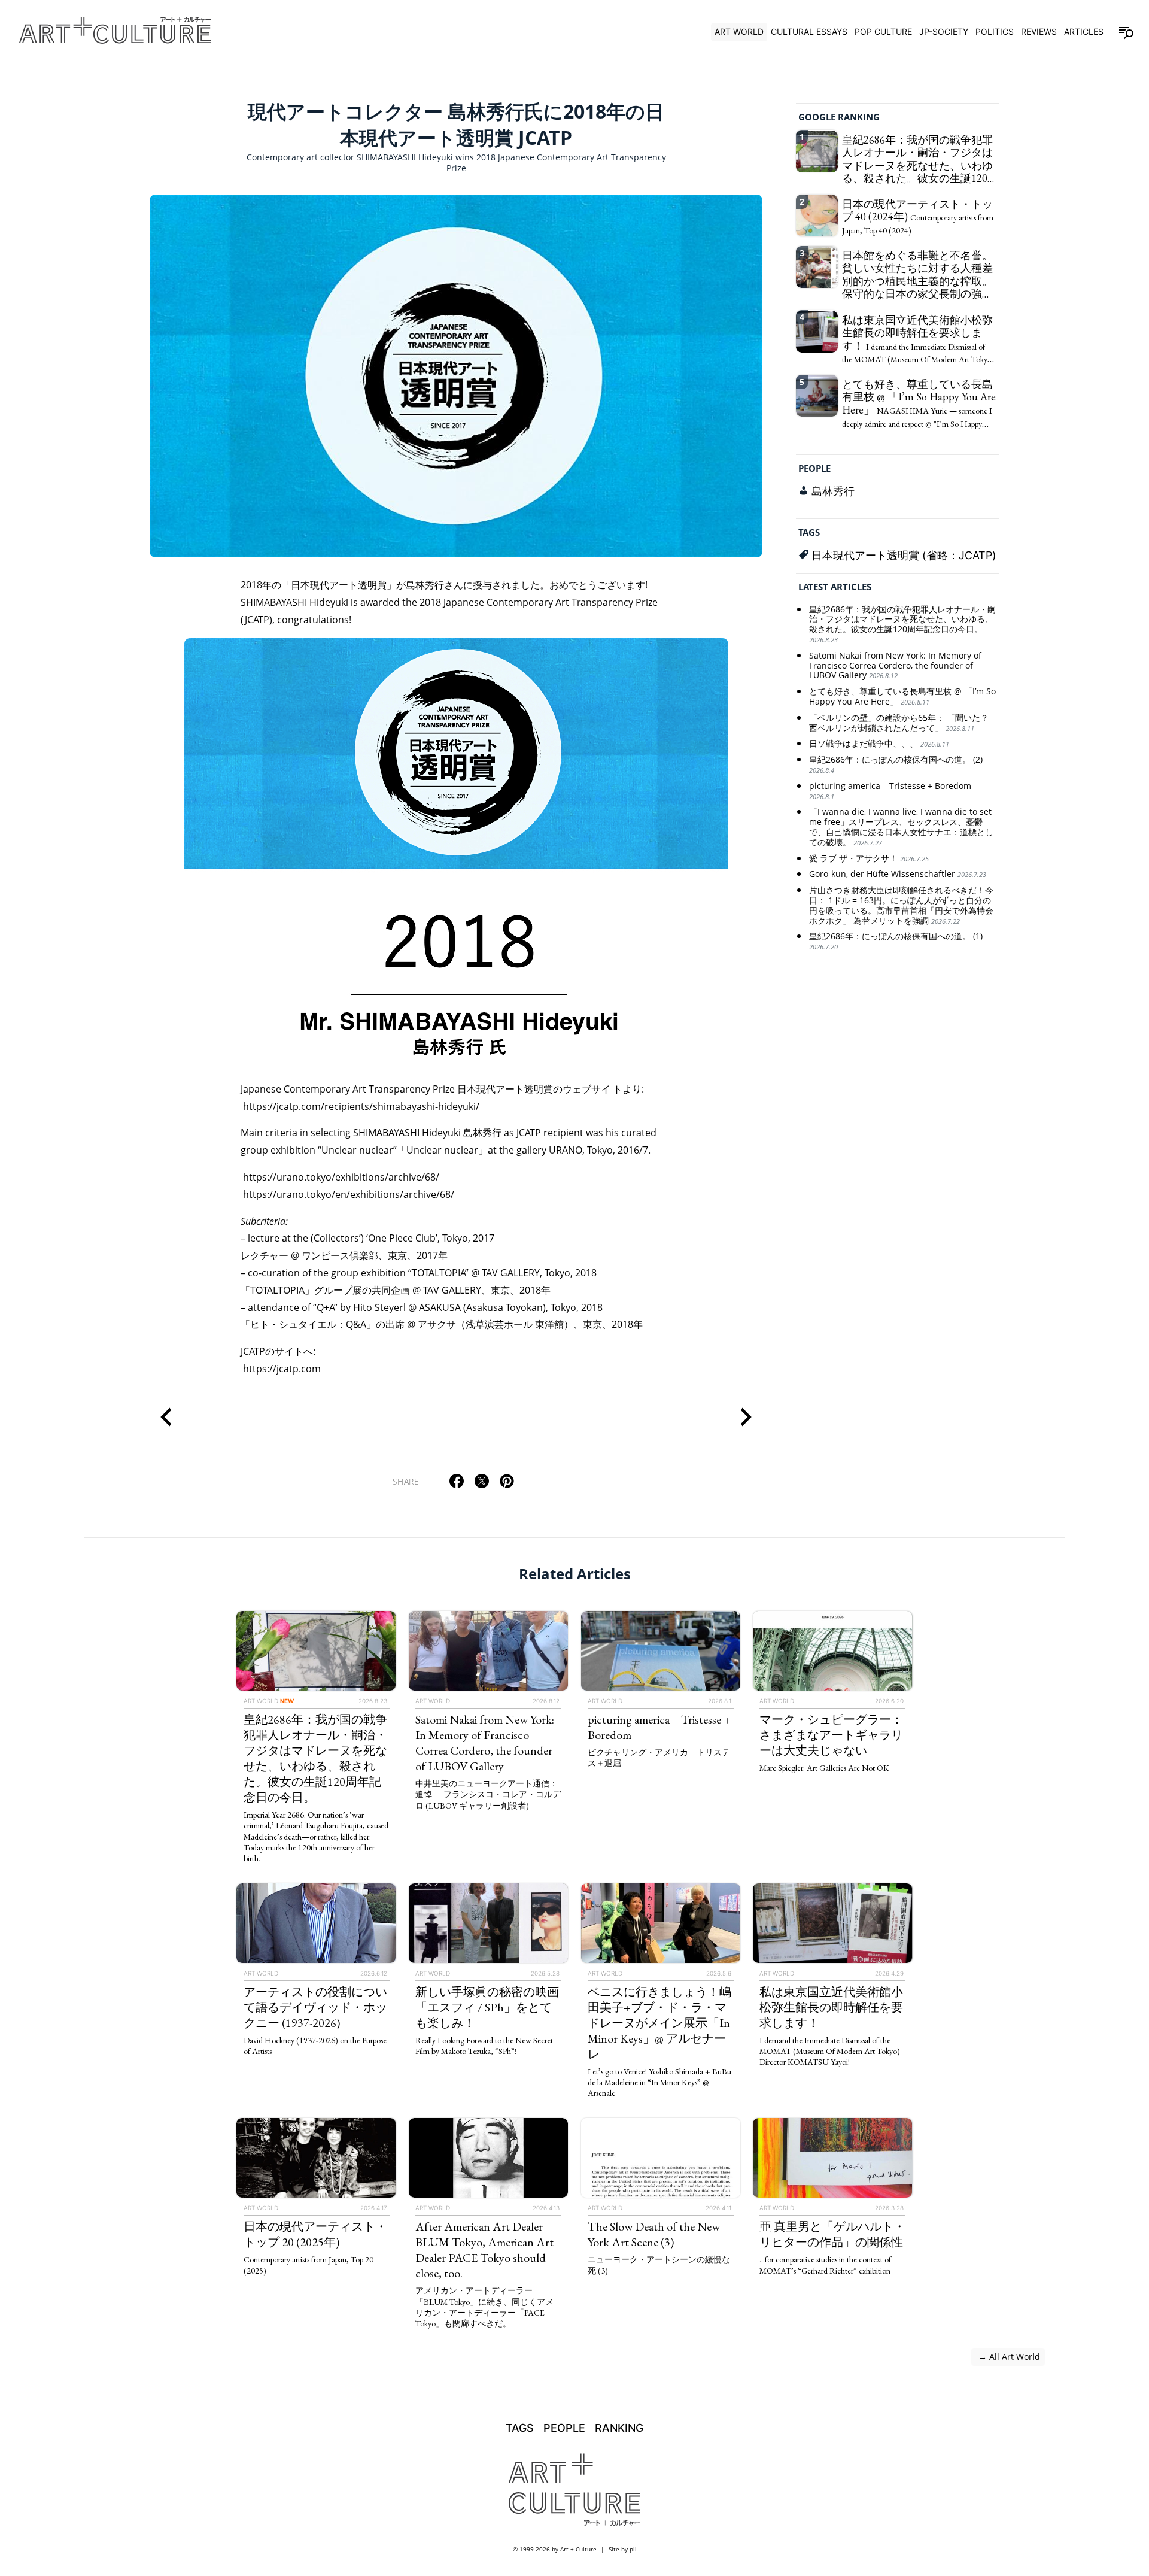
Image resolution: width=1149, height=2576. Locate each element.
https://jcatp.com (282, 1369)
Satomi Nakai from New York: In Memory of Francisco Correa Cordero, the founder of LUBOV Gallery (895, 666)
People (814, 469)
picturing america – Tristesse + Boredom (890, 791)
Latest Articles (835, 587)
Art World (739, 31)
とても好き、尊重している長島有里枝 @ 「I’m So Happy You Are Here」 (902, 697)
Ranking (619, 2428)
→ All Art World (1008, 2357)
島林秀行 (833, 491)
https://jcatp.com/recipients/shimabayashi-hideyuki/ (361, 1106)
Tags (809, 533)
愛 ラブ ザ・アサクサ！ (869, 859)
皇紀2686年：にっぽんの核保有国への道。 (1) (896, 942)
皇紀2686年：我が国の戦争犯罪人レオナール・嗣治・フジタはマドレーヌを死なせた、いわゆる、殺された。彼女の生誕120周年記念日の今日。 (902, 624)
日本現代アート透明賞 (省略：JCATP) (904, 555)
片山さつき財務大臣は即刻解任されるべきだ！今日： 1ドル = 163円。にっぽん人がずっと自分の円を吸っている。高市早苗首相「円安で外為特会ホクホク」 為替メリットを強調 (901, 906)
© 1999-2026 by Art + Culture (555, 2549)
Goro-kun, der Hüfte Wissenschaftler (898, 875)
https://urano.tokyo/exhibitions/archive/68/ (341, 1177)
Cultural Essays (809, 31)
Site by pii (623, 2549)
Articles (1084, 31)
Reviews (1039, 31)
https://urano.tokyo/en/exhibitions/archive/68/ (349, 1194)
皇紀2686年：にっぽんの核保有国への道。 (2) (896, 765)
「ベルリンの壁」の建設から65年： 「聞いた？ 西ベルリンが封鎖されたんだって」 (899, 723)
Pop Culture (883, 31)
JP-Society (944, 31)
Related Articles (575, 1574)
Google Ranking (839, 117)
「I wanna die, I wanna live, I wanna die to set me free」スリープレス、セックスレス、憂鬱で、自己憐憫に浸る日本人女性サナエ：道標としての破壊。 (901, 828)
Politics (995, 31)
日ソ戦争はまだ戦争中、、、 (879, 744)
